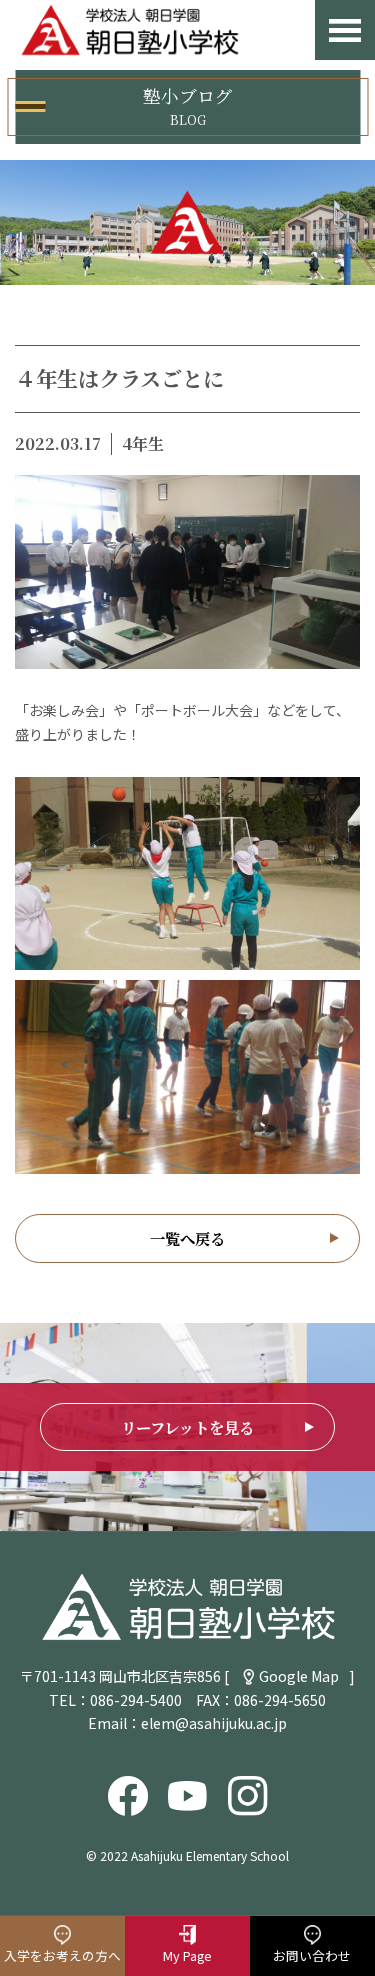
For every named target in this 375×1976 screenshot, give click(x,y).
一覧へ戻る (187, 1238)
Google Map (299, 1676)
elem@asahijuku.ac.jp (214, 1723)
